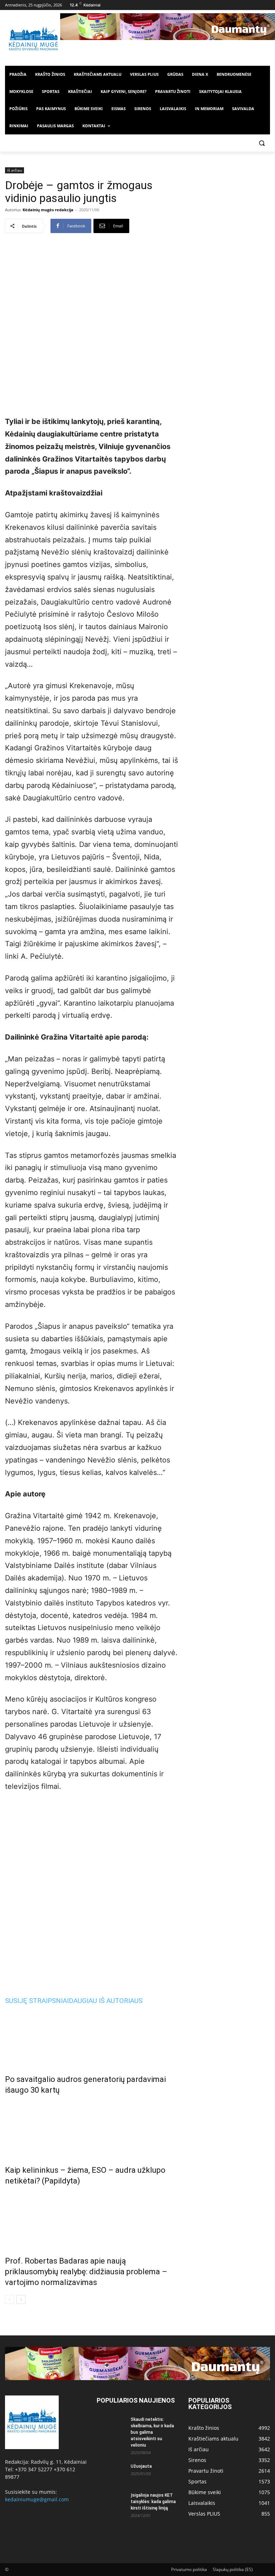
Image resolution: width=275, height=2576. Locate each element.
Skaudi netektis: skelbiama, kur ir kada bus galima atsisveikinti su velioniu (152, 2432)
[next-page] (21, 2299)
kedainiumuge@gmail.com (37, 2499)
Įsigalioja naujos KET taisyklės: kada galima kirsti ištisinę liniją (153, 2502)
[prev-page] (9, 2299)
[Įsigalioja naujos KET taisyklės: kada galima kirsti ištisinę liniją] (111, 2502)
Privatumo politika (189, 2569)
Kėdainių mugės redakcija (48, 210)
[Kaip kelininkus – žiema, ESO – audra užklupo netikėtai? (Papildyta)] (92, 2128)
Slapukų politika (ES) (233, 2569)
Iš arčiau (15, 170)
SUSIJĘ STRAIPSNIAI (37, 2001)
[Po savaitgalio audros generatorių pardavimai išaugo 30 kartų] (92, 2038)
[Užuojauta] (111, 2473)
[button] (262, 143)
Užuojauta (141, 2466)
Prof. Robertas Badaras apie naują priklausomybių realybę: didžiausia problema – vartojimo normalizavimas (86, 2272)
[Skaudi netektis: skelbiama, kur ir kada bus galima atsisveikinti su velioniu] (111, 2426)
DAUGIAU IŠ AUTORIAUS (106, 2001)
